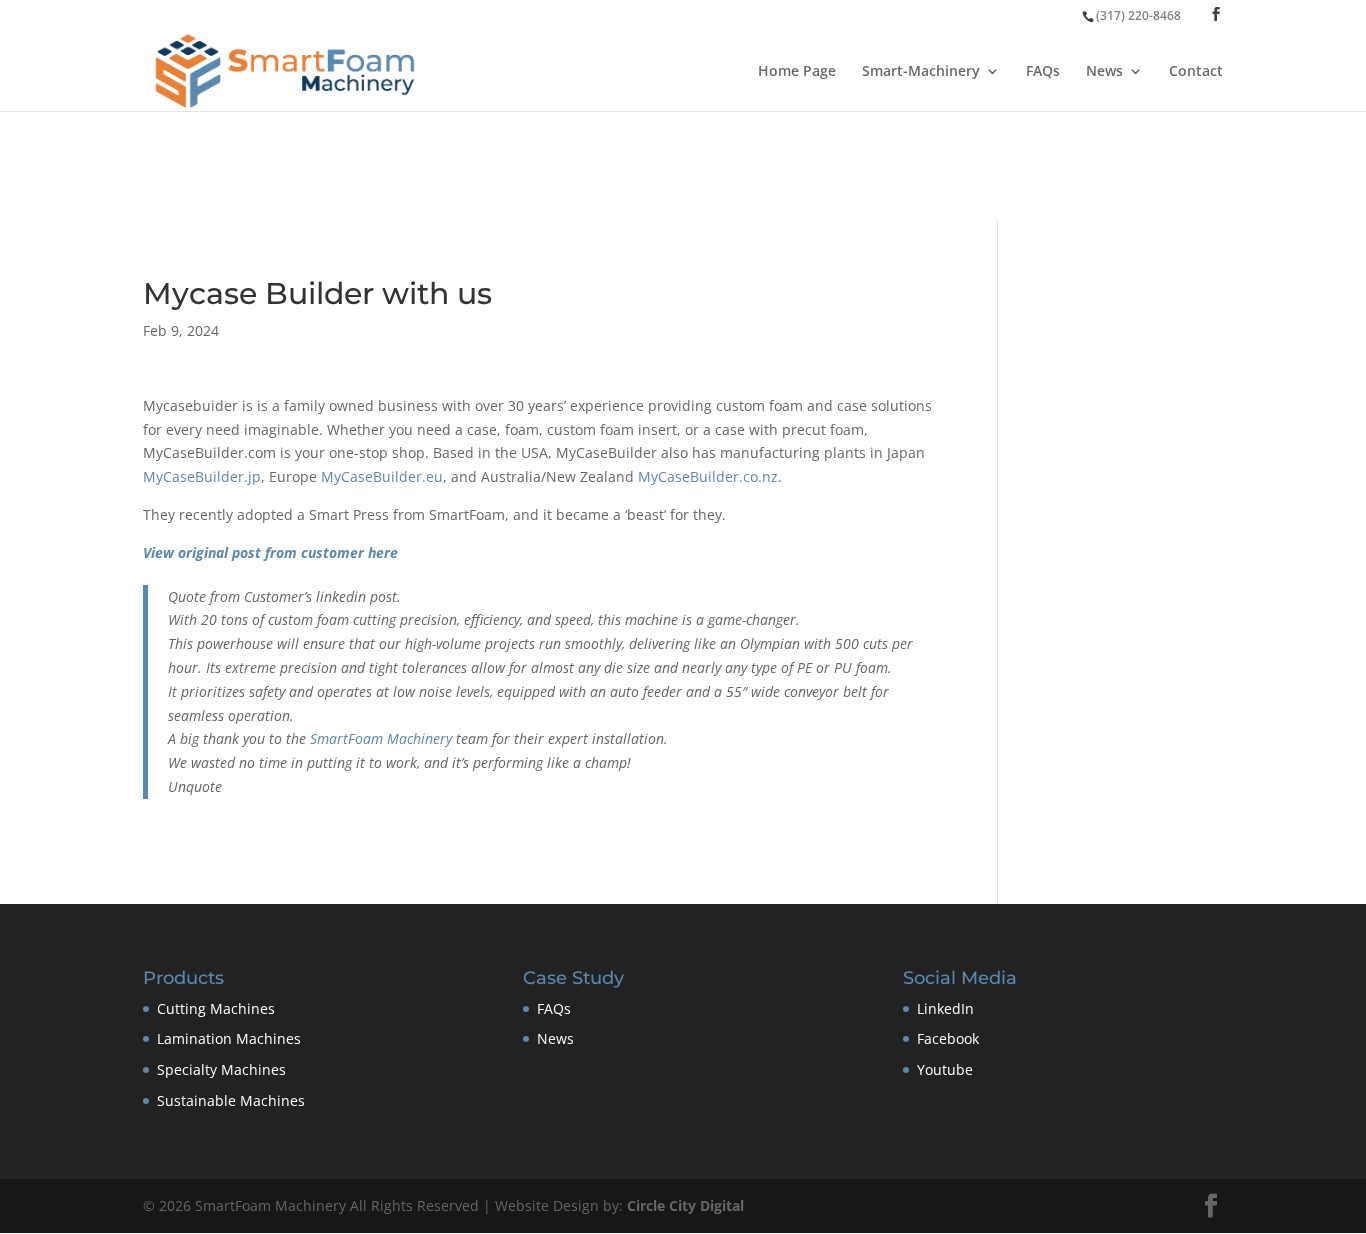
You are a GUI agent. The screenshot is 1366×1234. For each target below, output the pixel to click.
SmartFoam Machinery (381, 738)
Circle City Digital (685, 1205)
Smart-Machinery (921, 72)
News (1104, 72)
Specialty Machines (221, 1069)
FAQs (1043, 72)
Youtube (945, 1069)
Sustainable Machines (231, 1100)
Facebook (948, 1038)
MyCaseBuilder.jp (202, 476)
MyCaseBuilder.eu (382, 476)
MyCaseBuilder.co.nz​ (708, 476)
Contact (1196, 72)
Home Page (797, 72)
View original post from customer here (270, 552)
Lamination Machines (229, 1038)
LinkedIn (945, 1008)
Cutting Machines (216, 1008)
